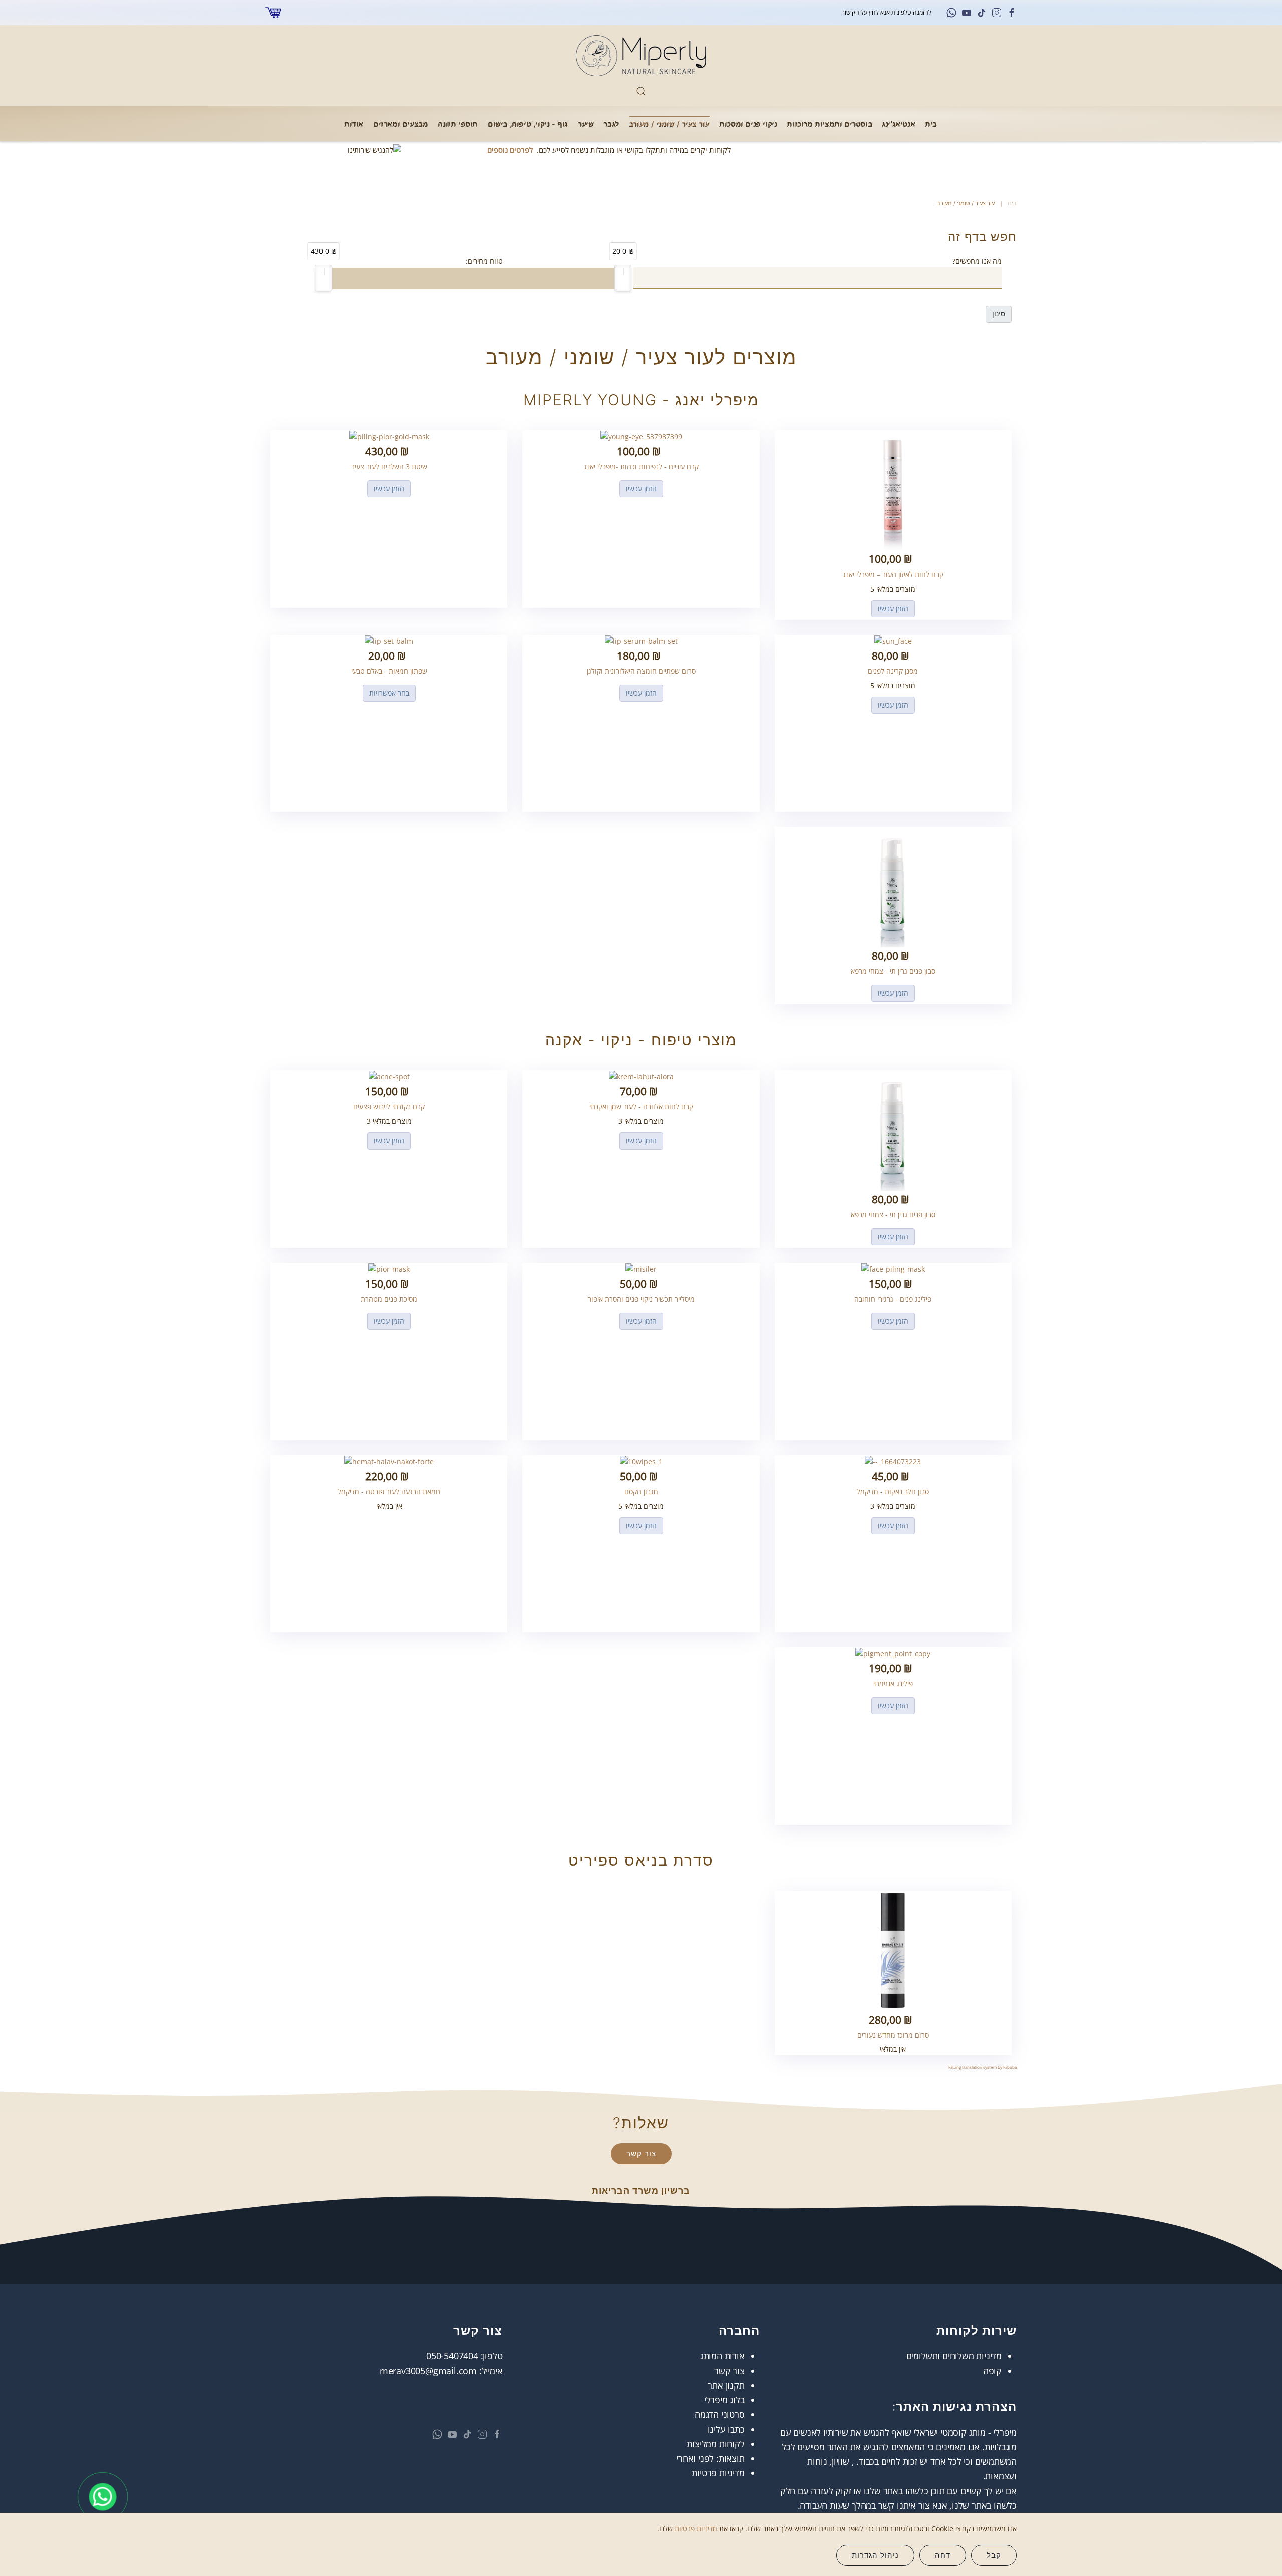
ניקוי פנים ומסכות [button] (748, 123)
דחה (943, 2555)
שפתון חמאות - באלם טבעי (389, 671)
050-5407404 (452, 2356)
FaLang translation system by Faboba (983, 2067)
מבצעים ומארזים (401, 123)
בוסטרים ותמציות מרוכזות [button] (830, 123)
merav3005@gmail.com (428, 2371)
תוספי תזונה (458, 123)
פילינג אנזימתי (893, 1684)
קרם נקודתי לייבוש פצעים (389, 1107)
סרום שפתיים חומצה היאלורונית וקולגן (641, 671)
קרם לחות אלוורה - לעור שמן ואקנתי (641, 1107)
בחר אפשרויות (389, 693)
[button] (641, 91)
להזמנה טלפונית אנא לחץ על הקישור (886, 12)
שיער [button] (586, 123)
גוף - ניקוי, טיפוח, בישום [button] (528, 123)
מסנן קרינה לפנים (893, 671)
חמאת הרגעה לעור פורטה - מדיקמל (389, 1491)
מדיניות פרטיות (718, 2473)
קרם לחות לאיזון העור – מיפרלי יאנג (893, 574)
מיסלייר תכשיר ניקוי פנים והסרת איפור (641, 1299)
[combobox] (818, 278)
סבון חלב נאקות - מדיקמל (893, 1491)
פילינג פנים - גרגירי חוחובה (893, 1299)
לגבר (611, 123)
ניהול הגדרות (875, 2555)
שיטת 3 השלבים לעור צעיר (389, 467)
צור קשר (641, 2154)
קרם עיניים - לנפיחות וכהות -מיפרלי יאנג (641, 467)
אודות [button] (354, 123)
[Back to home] (641, 56)
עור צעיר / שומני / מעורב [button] (670, 123)
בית (931, 123)
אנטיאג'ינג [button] (899, 123)
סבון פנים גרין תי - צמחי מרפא (893, 971)
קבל (994, 2555)
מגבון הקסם (641, 1491)
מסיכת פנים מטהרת (389, 1299)
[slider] (623, 278)
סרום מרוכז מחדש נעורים (893, 2035)
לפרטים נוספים (510, 150)
